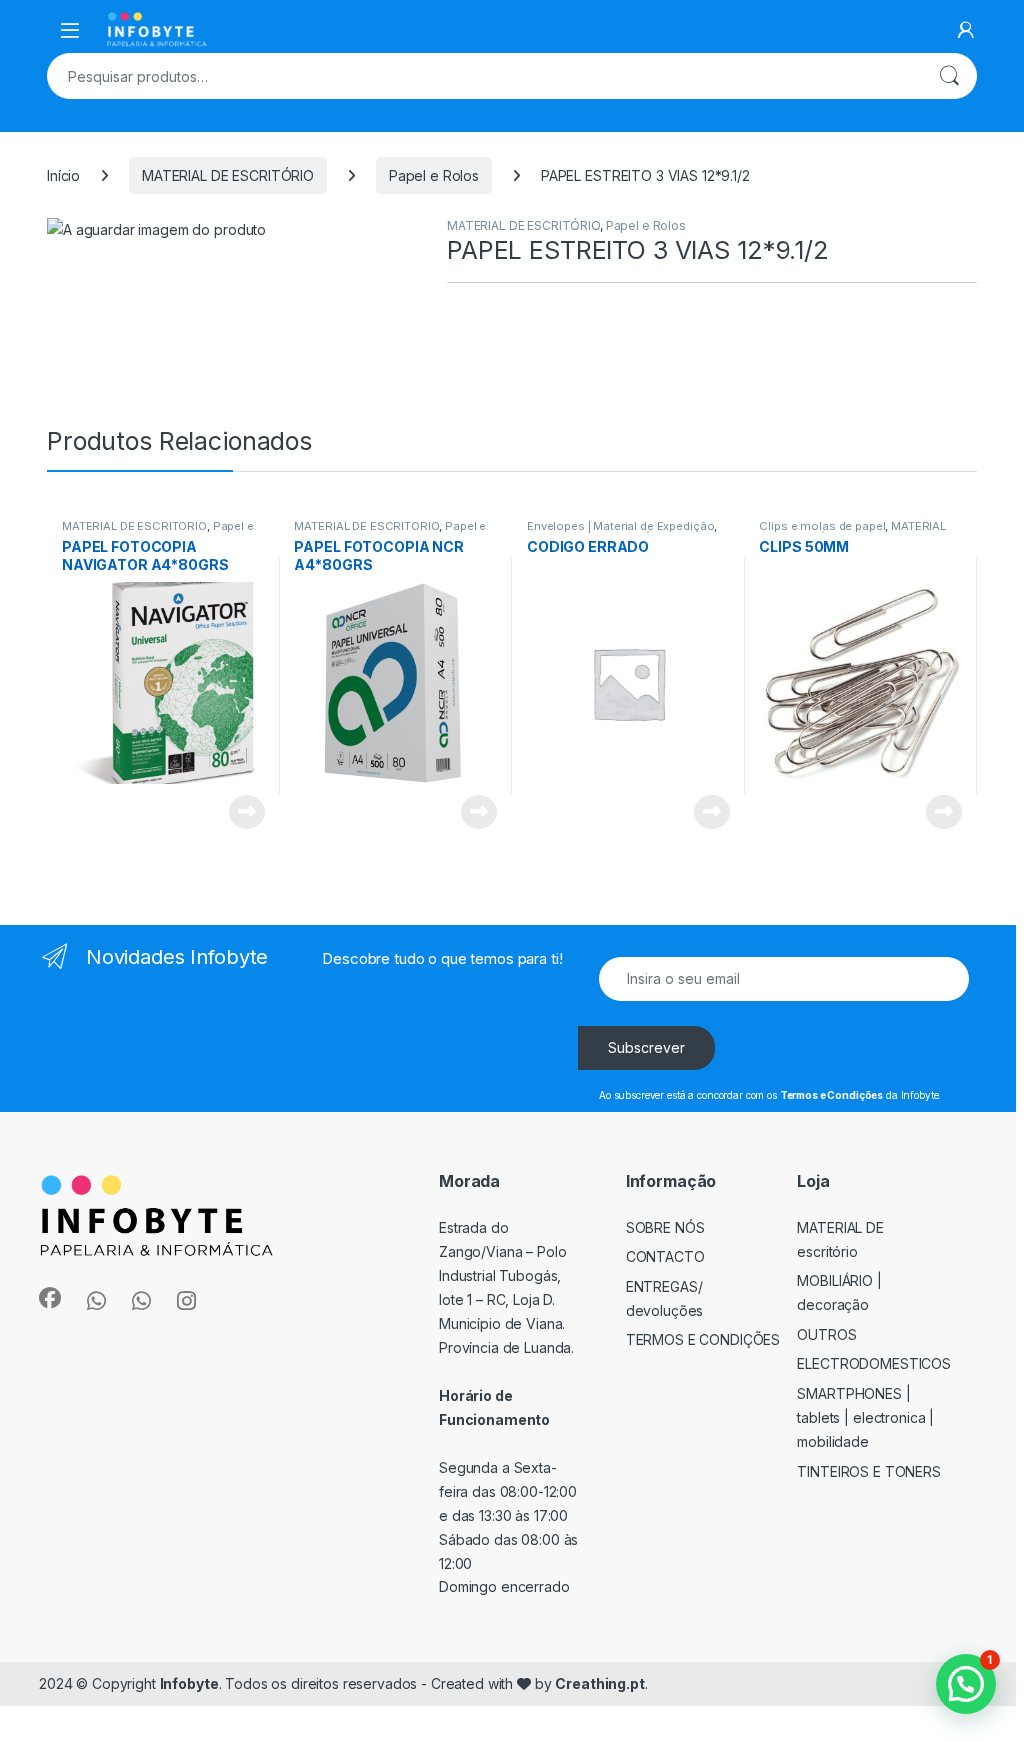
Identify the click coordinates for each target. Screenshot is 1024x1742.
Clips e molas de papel (822, 526)
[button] (966, 1684)
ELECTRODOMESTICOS (874, 1363)
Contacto (665, 1256)
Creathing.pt (599, 1683)
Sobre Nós (665, 1227)
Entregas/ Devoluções (665, 1298)
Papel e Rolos (434, 175)
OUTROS (826, 1334)
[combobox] (484, 76)
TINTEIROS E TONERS (869, 1471)
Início (63, 175)
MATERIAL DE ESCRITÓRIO (228, 175)
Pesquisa (949, 76)
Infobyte (189, 1683)
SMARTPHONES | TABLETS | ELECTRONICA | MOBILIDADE (865, 1417)
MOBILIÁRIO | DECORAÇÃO (839, 1292)
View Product (239, 812)
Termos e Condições (703, 1339)
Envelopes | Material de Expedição (620, 526)
